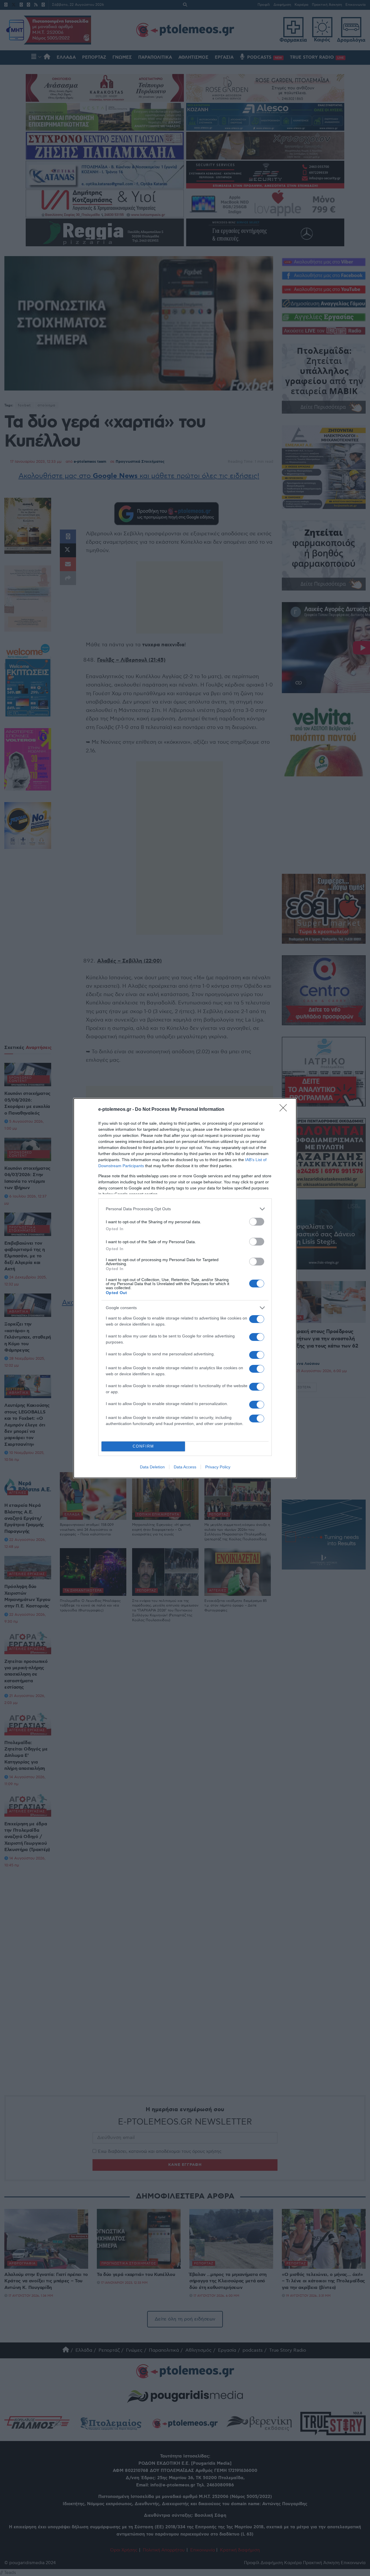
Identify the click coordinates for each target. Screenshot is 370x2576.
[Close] (285, 1110)
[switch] (257, 1222)
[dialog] (185, 1288)
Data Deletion (152, 1467)
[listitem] (185, 1209)
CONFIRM (143, 1446)
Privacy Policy (218, 1467)
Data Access (185, 1467)
